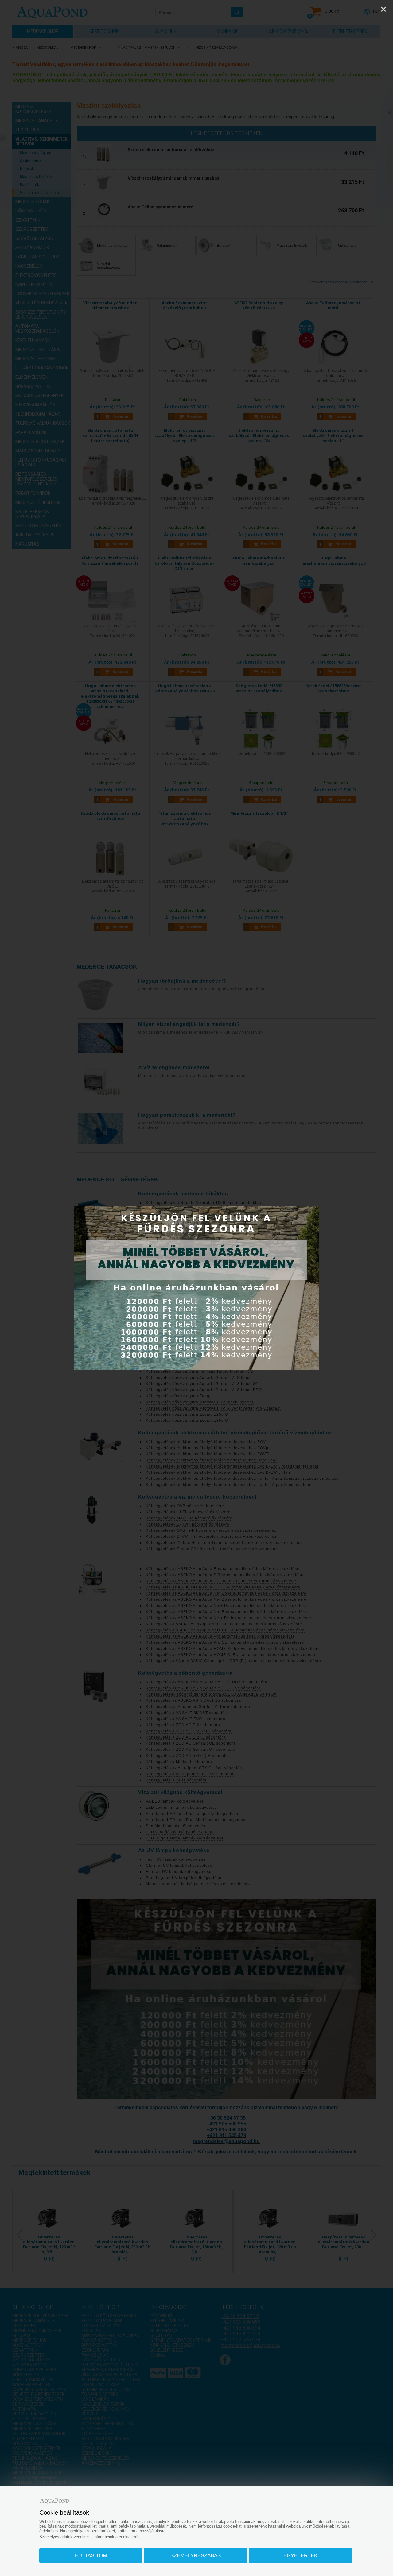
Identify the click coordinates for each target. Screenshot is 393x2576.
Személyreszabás (196, 2556)
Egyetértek (300, 2556)
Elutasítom (91, 2556)
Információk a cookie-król (116, 2537)
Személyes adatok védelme (64, 2537)
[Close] (383, 9)
